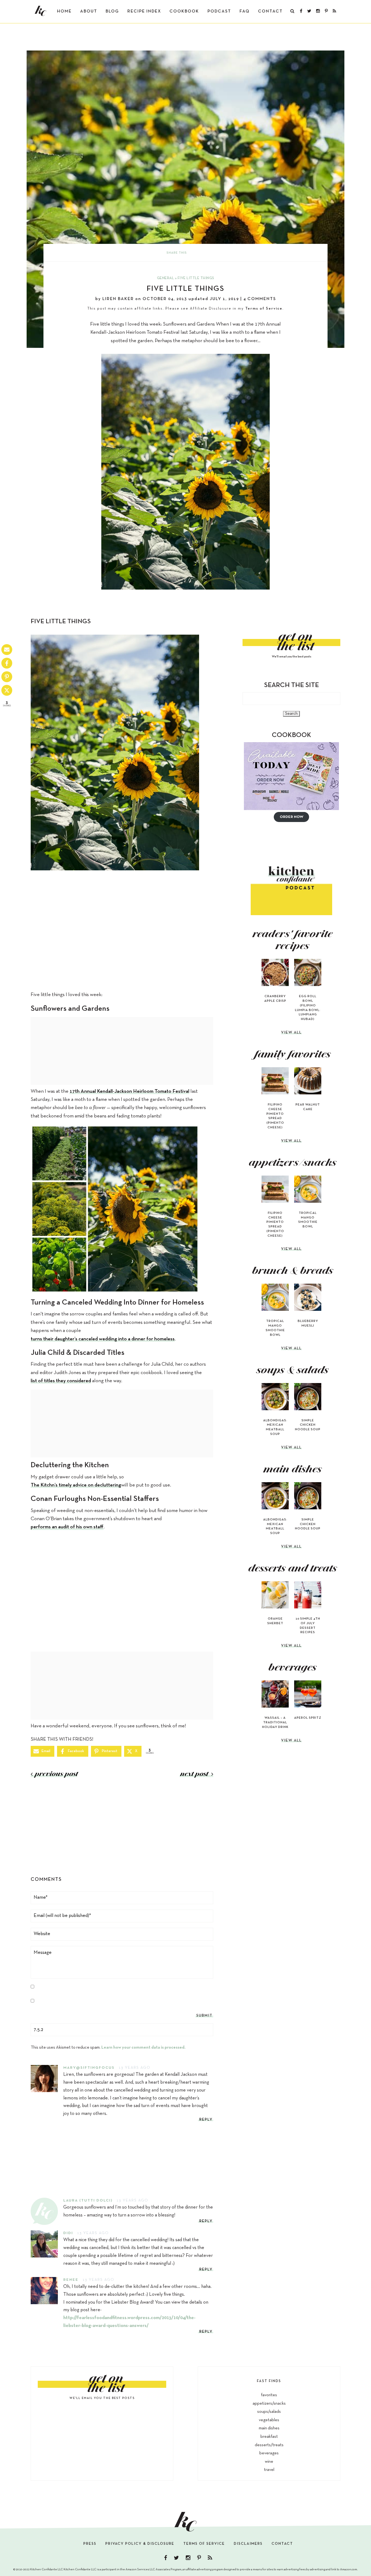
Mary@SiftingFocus (89, 2068)
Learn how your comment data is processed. (143, 2048)
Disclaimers (248, 2544)
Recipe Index (144, 11)
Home (64, 11)
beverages (269, 2453)
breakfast (269, 2437)
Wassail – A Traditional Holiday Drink (275, 1722)
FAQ (245, 11)
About (89, 11)
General (166, 278)
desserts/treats (269, 2445)
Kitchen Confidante (40, 11)
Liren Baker (118, 299)
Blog (112, 11)
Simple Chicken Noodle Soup (308, 1425)
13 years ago (135, 2068)
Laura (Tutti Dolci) (88, 2201)
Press (90, 2544)
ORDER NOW (292, 817)
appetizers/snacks (269, 2404)
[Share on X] (7, 690)
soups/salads (269, 2412)
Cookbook (184, 11)
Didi (68, 2233)
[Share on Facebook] (7, 663)
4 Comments (260, 299)
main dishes (269, 2428)
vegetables (269, 2420)
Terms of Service (264, 309)
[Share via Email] (7, 650)
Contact (270, 11)
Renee (71, 2280)
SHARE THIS (177, 253)
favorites (269, 2395)
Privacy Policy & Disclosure (140, 2544)
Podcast (219, 11)
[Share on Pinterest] (7, 677)
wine (269, 2462)
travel (269, 2470)
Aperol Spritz (308, 1718)
